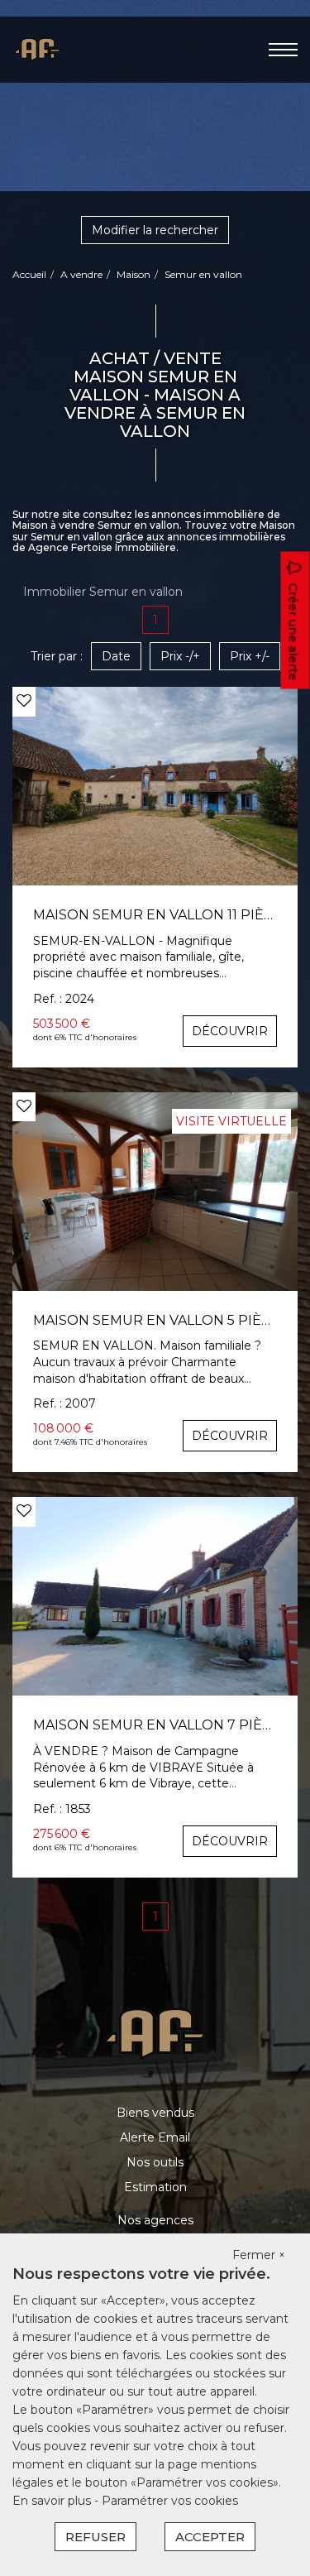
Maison (134, 274)
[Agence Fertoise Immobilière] (37, 49)
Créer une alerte (293, 631)
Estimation (155, 2187)
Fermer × (259, 2255)
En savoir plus (53, 2501)
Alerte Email (155, 2137)
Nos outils (155, 2162)
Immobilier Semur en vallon (103, 592)
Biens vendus (155, 2113)
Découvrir (230, 1031)
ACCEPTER (210, 2537)
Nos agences (155, 2220)
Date (116, 656)
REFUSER (95, 2537)
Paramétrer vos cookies (170, 2501)
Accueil (29, 274)
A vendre (81, 274)
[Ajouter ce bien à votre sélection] (24, 701)
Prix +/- (250, 656)
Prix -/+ (180, 656)
